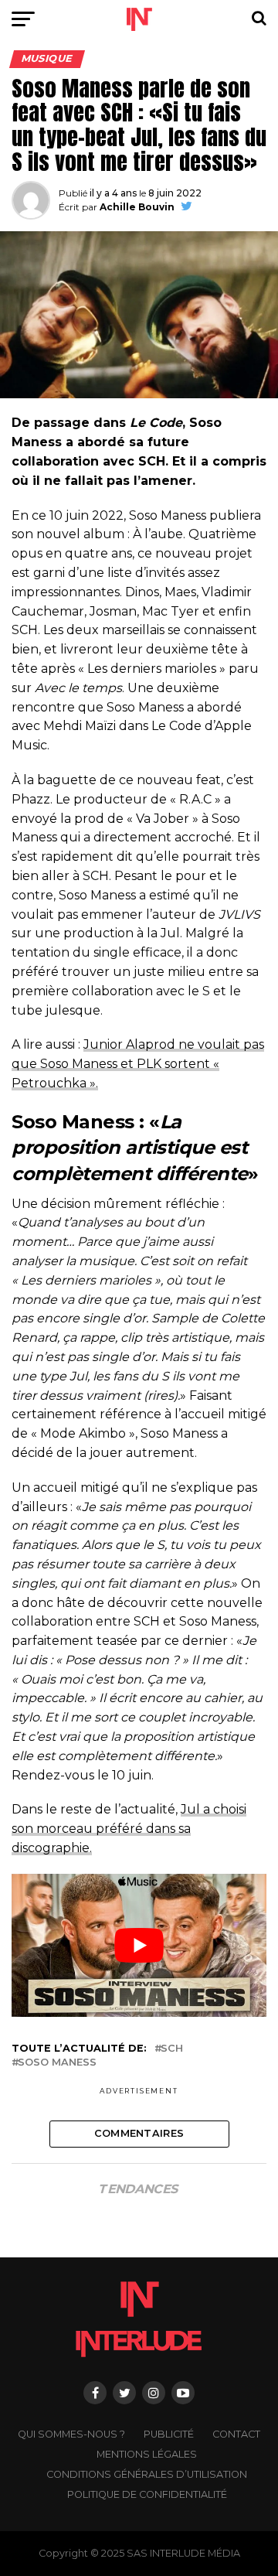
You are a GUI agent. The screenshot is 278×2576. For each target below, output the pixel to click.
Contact (236, 2434)
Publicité (169, 2434)
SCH (172, 2049)
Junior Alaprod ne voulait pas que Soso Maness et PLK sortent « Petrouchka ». (138, 1064)
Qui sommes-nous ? (71, 2434)
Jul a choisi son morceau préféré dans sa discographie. (129, 1829)
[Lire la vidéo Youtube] (139, 1946)
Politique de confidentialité (147, 2494)
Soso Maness (57, 2063)
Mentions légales (147, 2454)
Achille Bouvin (137, 207)
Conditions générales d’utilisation (147, 2474)
